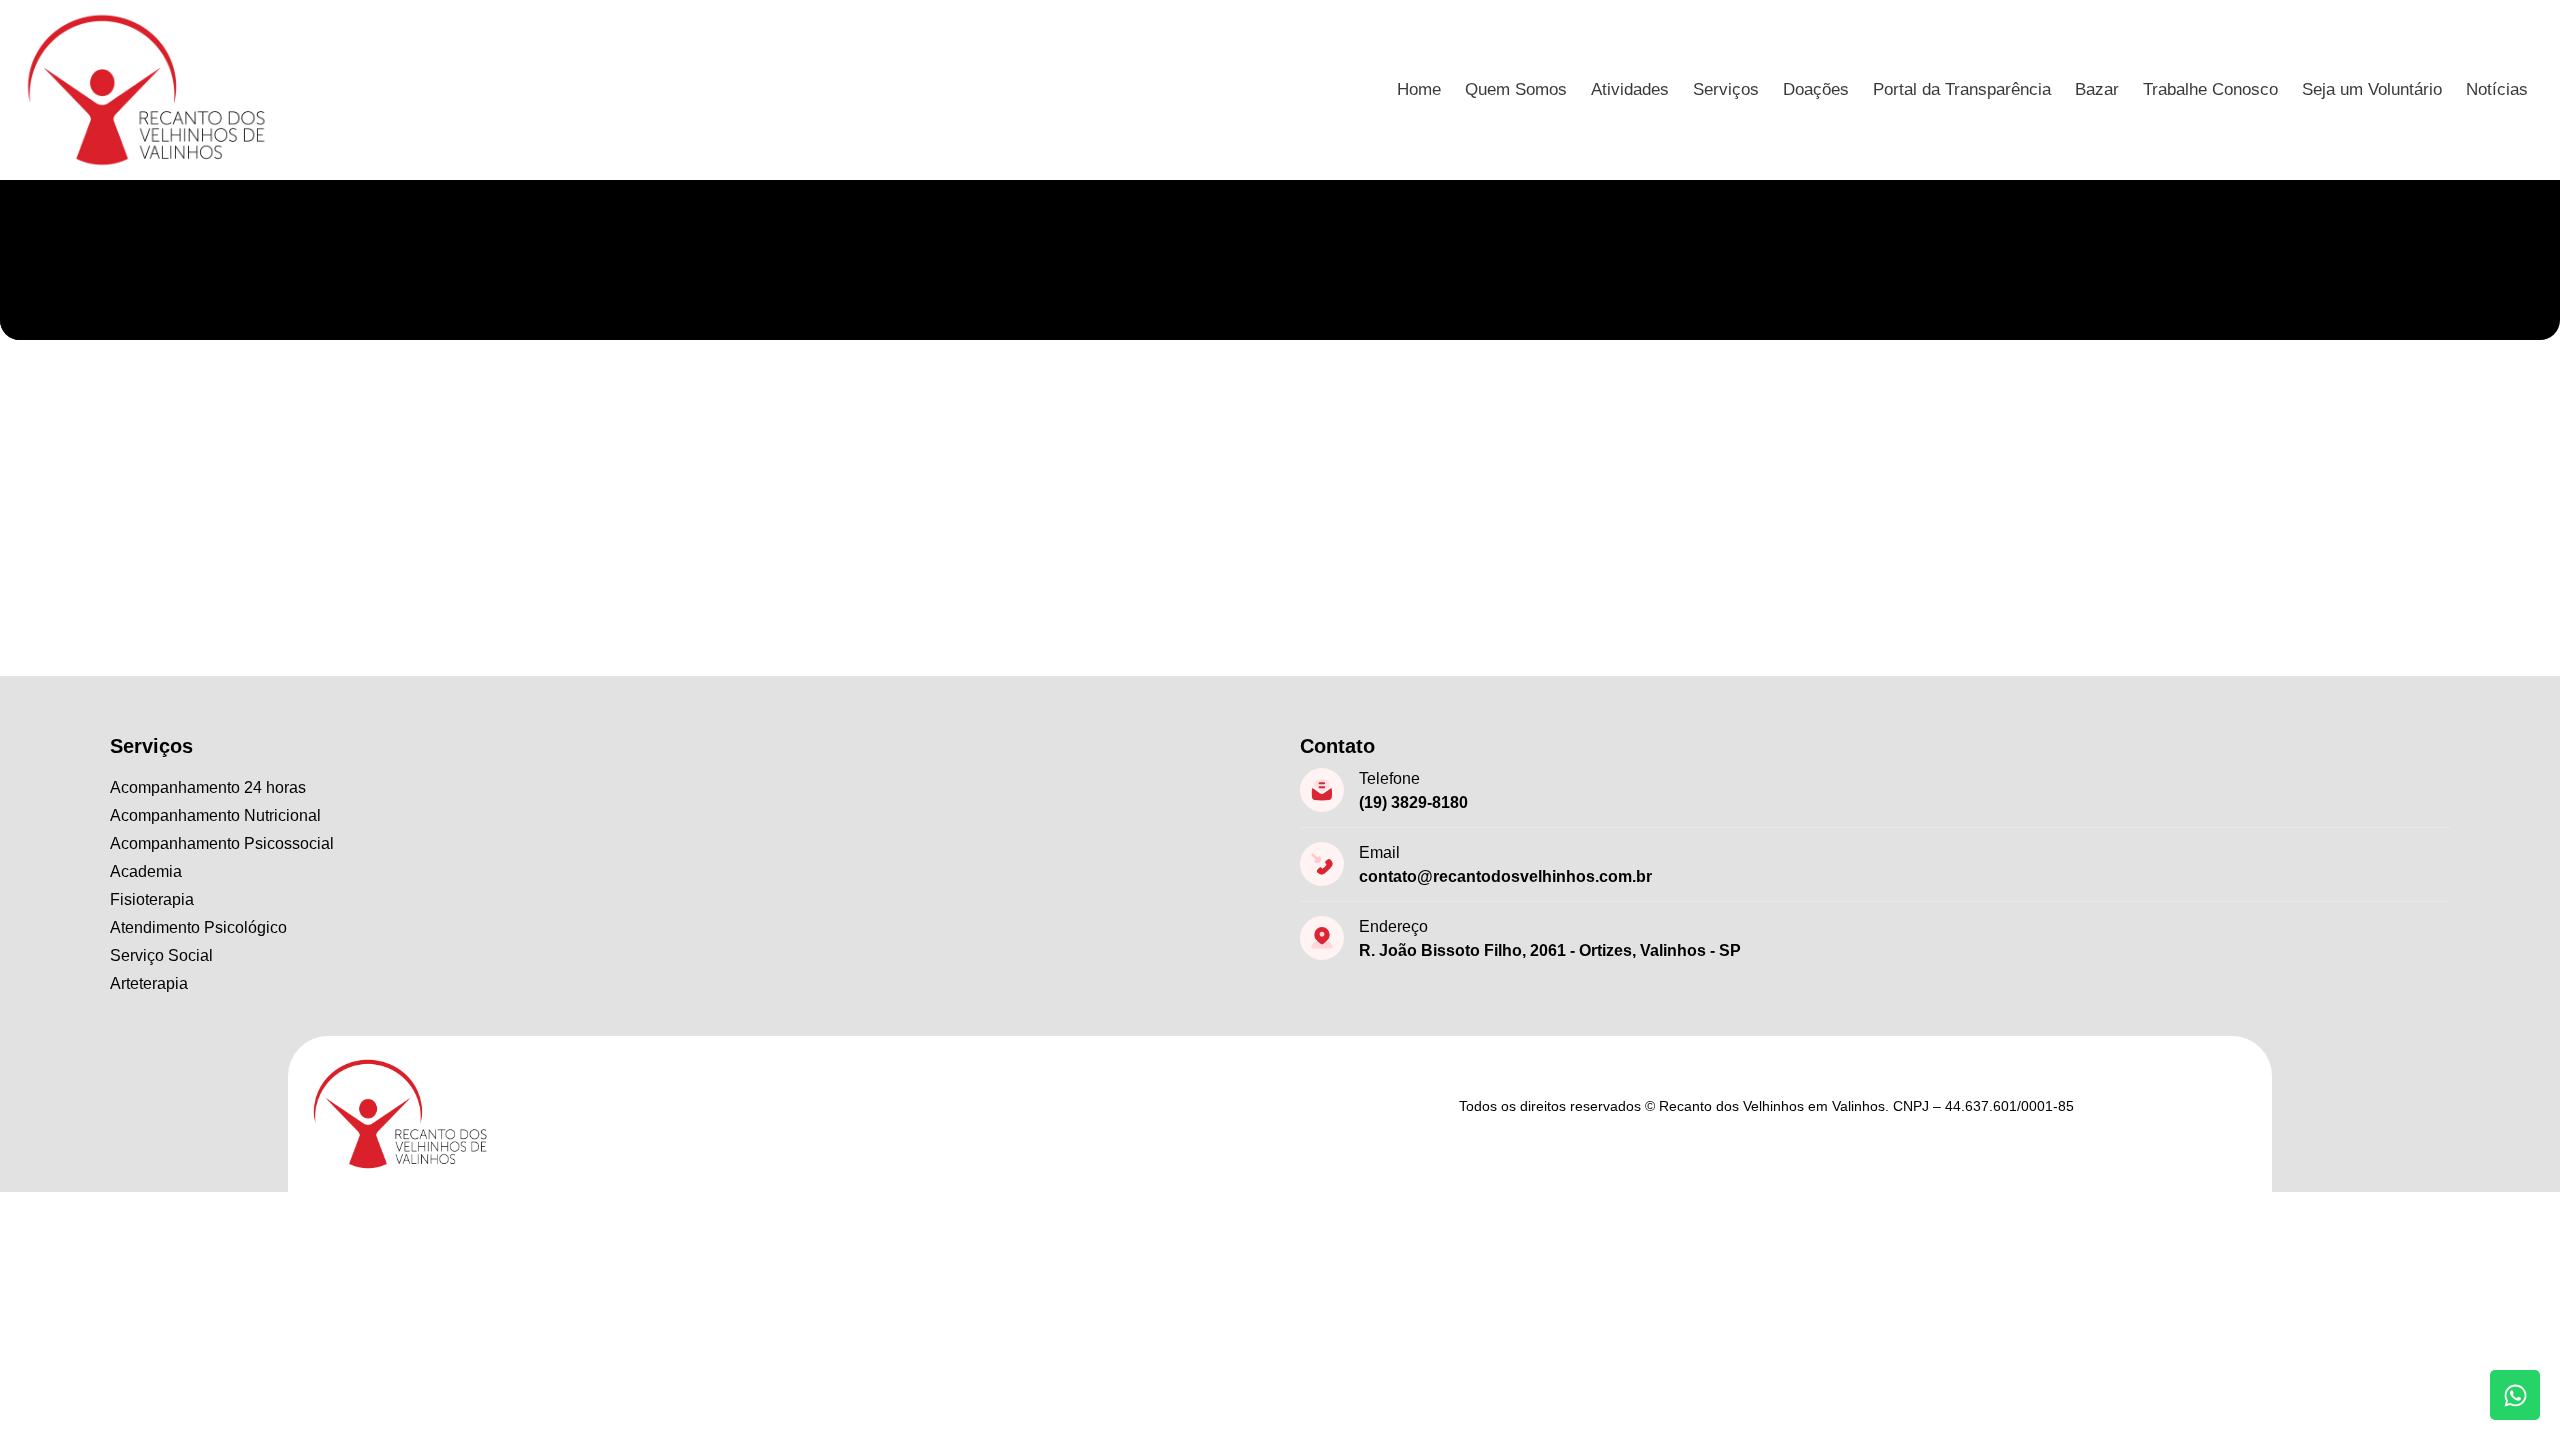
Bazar (2097, 89)
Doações (1816, 89)
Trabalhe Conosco (2210, 89)
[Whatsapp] (2515, 1395)
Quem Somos (1516, 89)
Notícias (2497, 89)
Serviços (1726, 89)
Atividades (1630, 89)
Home (1419, 89)
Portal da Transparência (1962, 89)
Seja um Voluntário (2372, 89)
